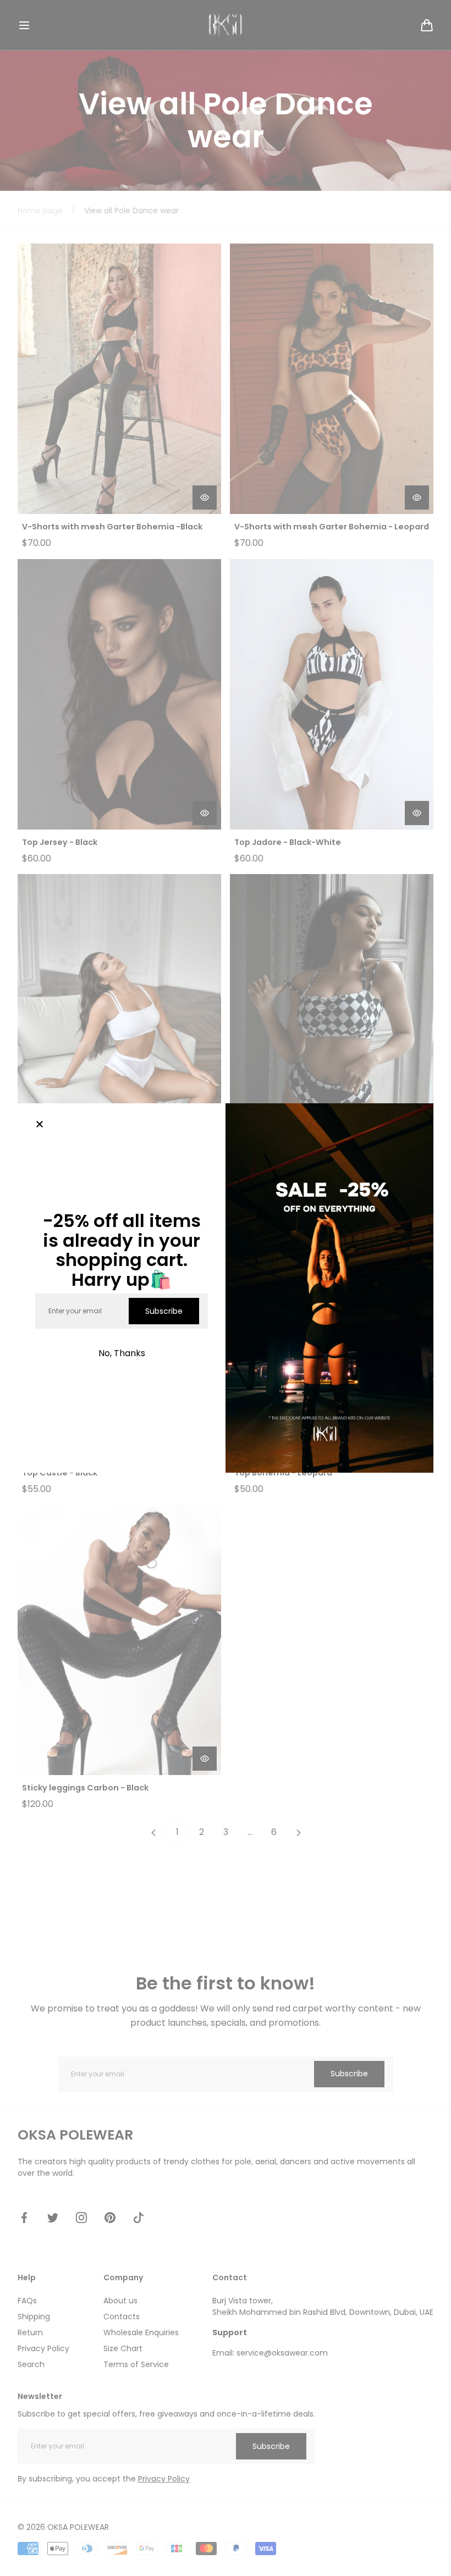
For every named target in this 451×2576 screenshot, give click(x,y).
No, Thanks (122, 1353)
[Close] (40, 1125)
